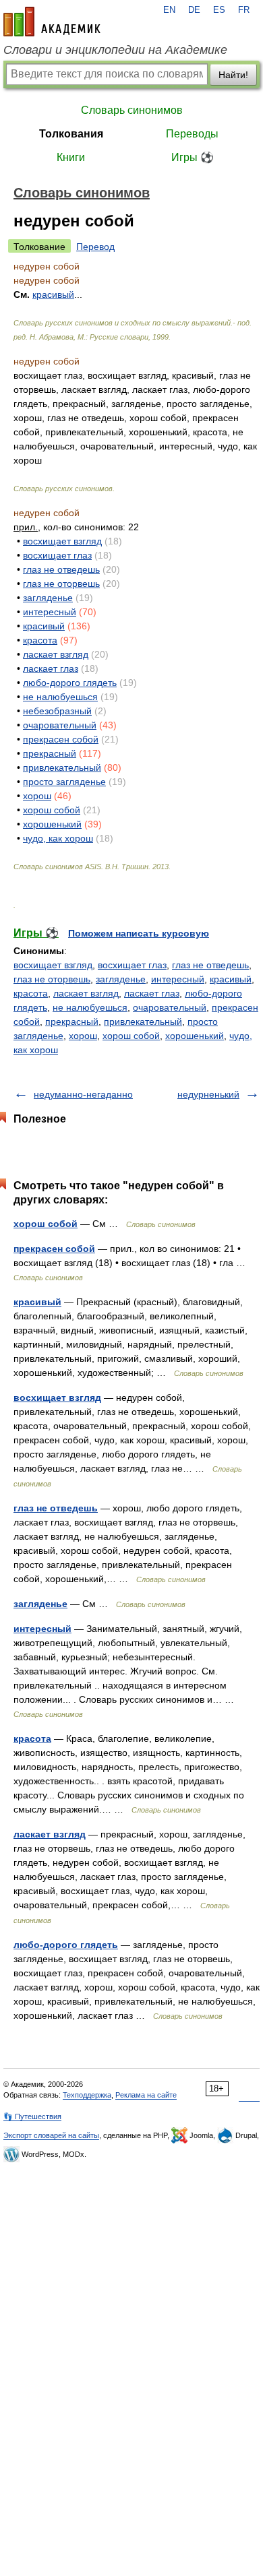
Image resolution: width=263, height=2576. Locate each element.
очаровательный (60, 725)
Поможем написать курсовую (139, 933)
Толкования (71, 134)
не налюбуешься (60, 697)
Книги (71, 157)
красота (40, 640)
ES (219, 10)
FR (244, 10)
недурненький (208, 1094)
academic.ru (52, 22)
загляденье (48, 598)
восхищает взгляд (62, 541)
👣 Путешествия (32, 2116)
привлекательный (62, 767)
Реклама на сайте (146, 2095)
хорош (37, 796)
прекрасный (50, 753)
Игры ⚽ (193, 157)
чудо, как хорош (58, 838)
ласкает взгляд (56, 654)
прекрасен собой (61, 739)
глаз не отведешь (61, 569)
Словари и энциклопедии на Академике (115, 50)
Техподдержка (87, 2095)
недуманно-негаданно (83, 1094)
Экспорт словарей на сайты (51, 2135)
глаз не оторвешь (61, 584)
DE (194, 10)
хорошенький (52, 824)
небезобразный (57, 711)
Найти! (233, 75)
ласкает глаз (51, 668)
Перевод (95, 247)
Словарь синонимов (132, 110)
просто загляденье (64, 782)
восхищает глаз (57, 555)
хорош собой (52, 810)
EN (169, 10)
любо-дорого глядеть (70, 683)
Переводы (192, 134)
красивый (44, 626)
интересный (50, 612)
